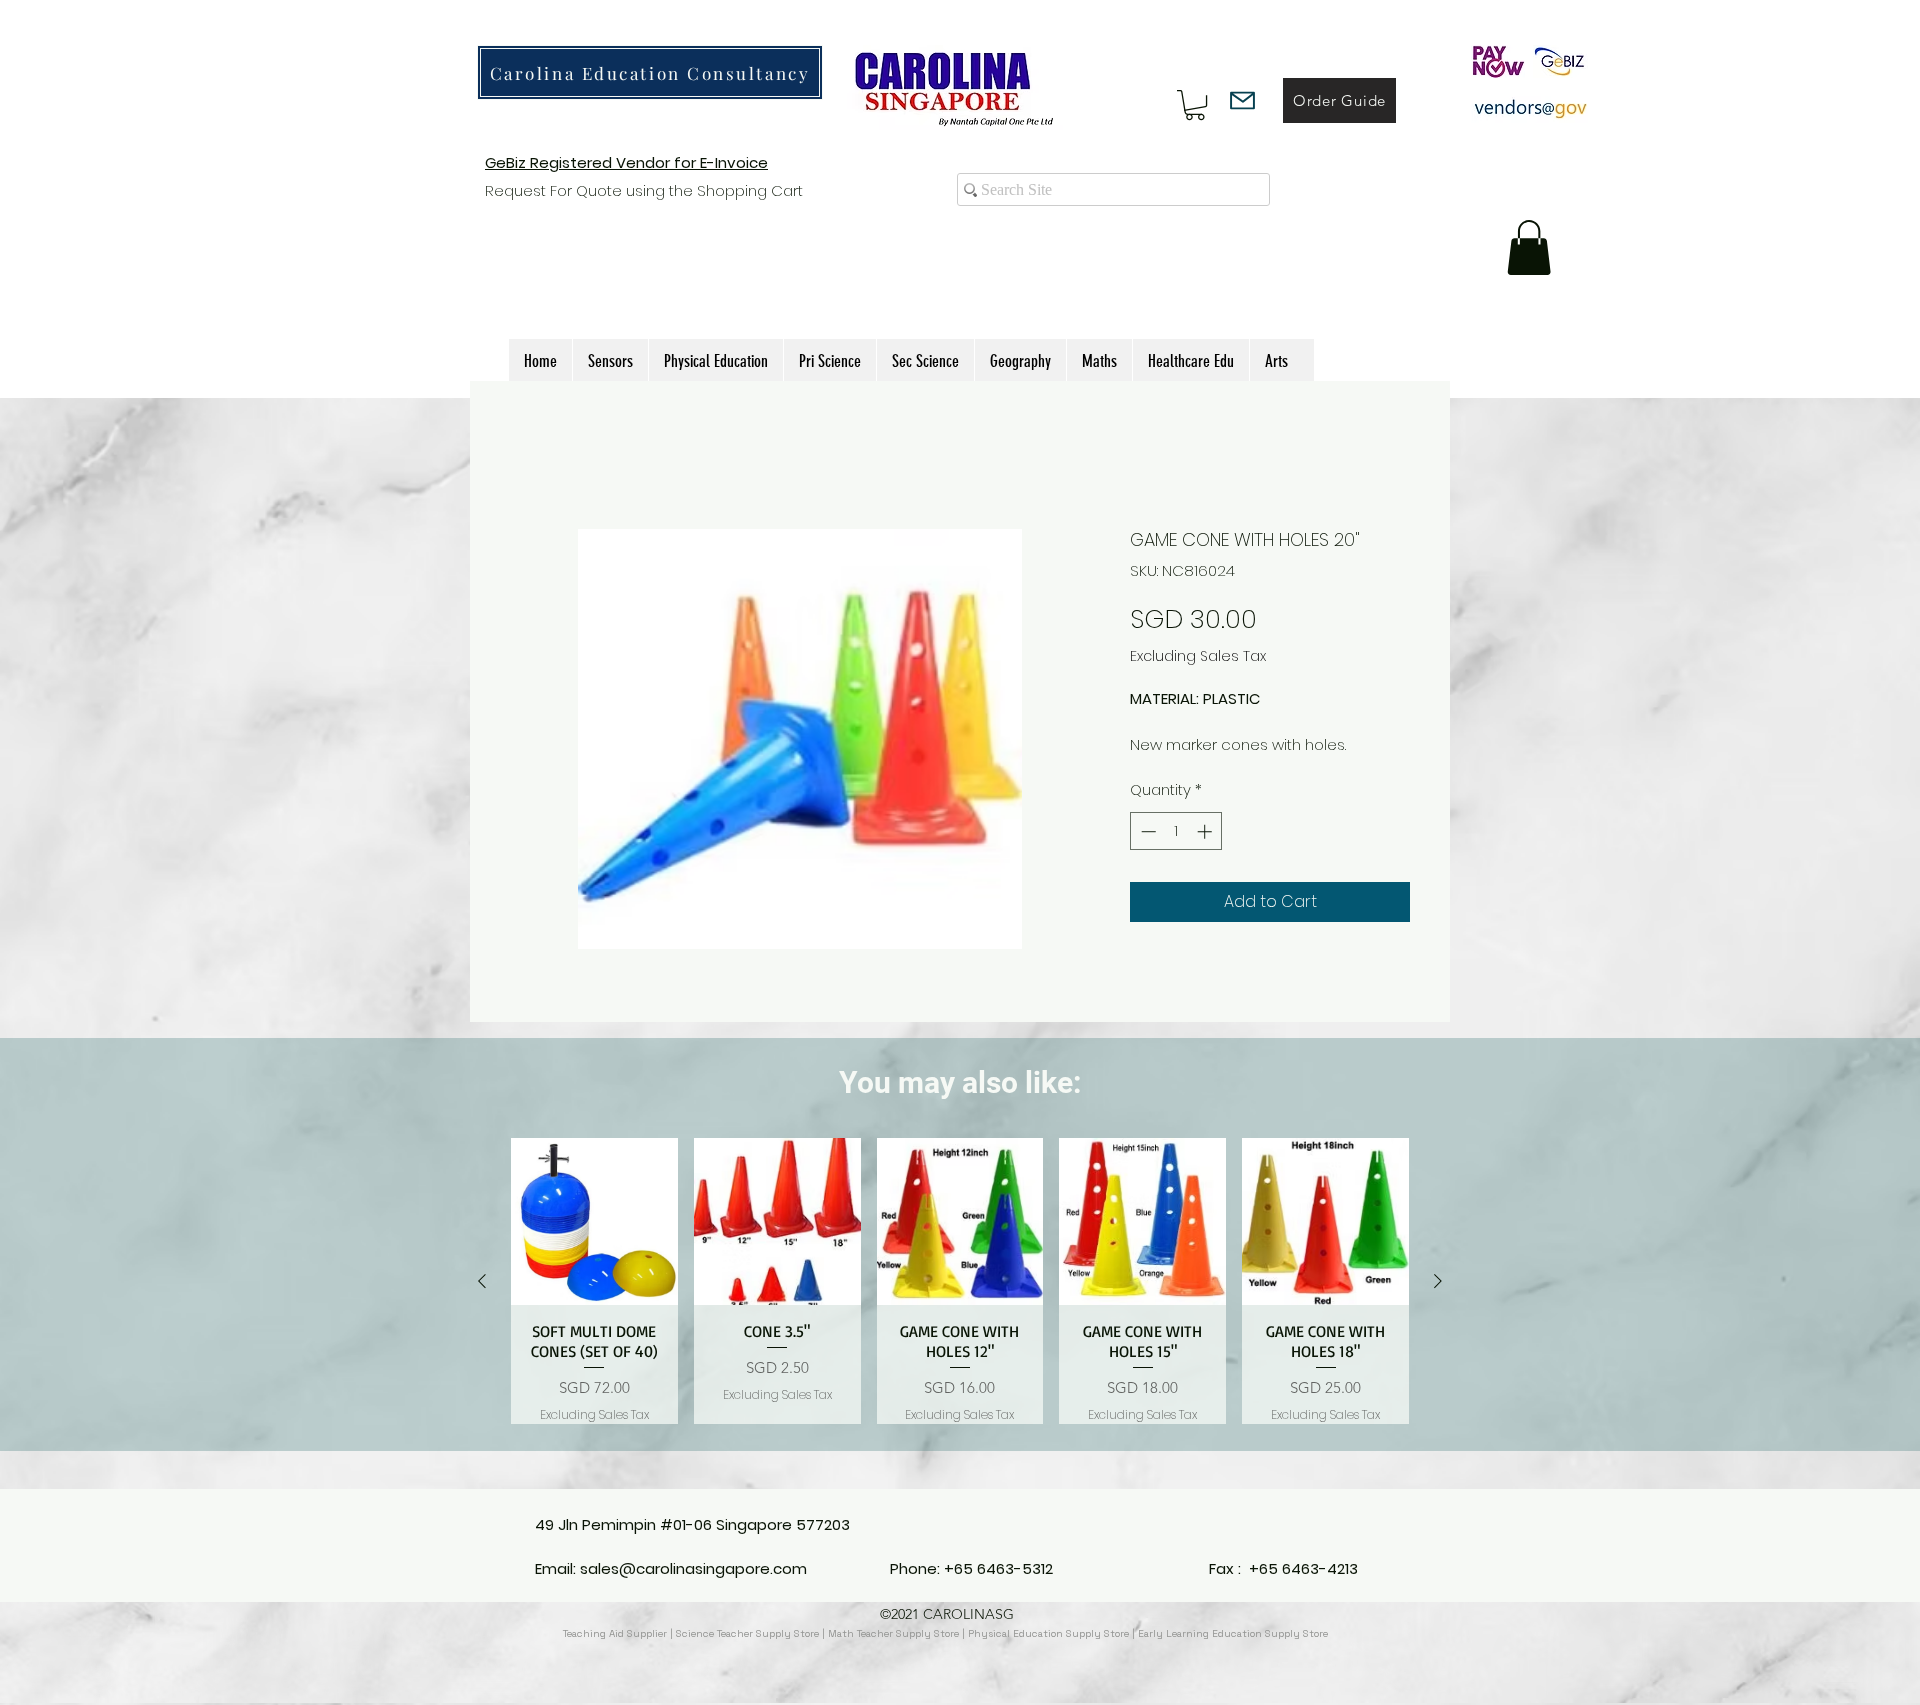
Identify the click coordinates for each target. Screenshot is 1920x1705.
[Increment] (1206, 853)
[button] (1195, 105)
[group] (960, 1304)
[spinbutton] (1176, 853)
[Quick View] (594, 1244)
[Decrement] (1146, 853)
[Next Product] (1438, 1304)
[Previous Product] (482, 1304)
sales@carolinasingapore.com (693, 1568)
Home (533, 454)
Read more (1171, 767)
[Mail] (1242, 100)
